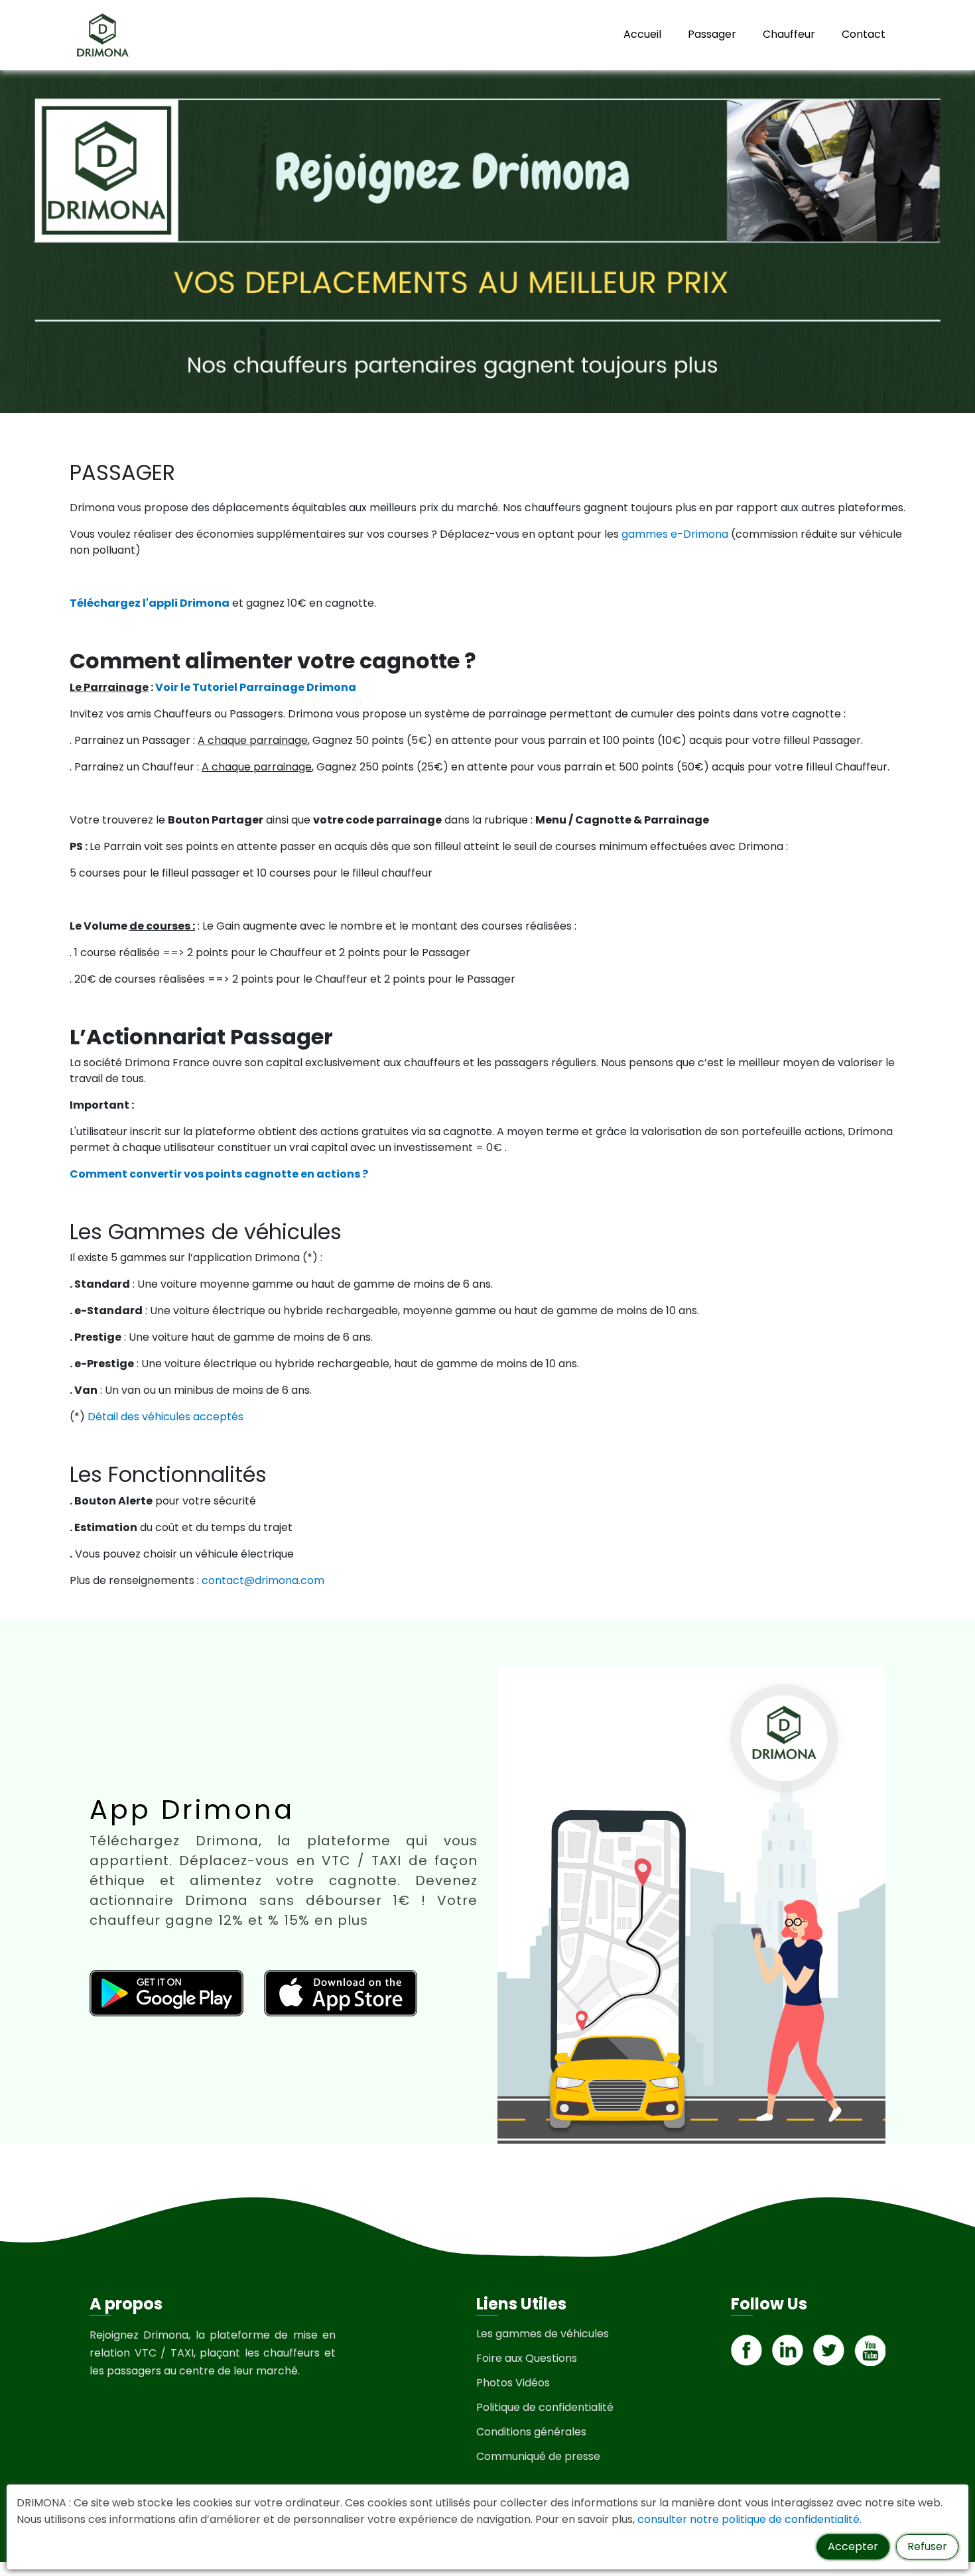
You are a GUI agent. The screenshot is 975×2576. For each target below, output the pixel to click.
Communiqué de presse (538, 2456)
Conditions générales (531, 2432)
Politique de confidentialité (545, 2407)
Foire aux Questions (527, 2358)
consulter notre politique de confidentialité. (749, 2519)
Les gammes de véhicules (543, 2334)
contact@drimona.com (263, 1580)
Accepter (853, 2546)
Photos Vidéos (513, 2383)
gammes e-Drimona (675, 534)
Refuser (927, 2546)
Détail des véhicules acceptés (165, 1417)
